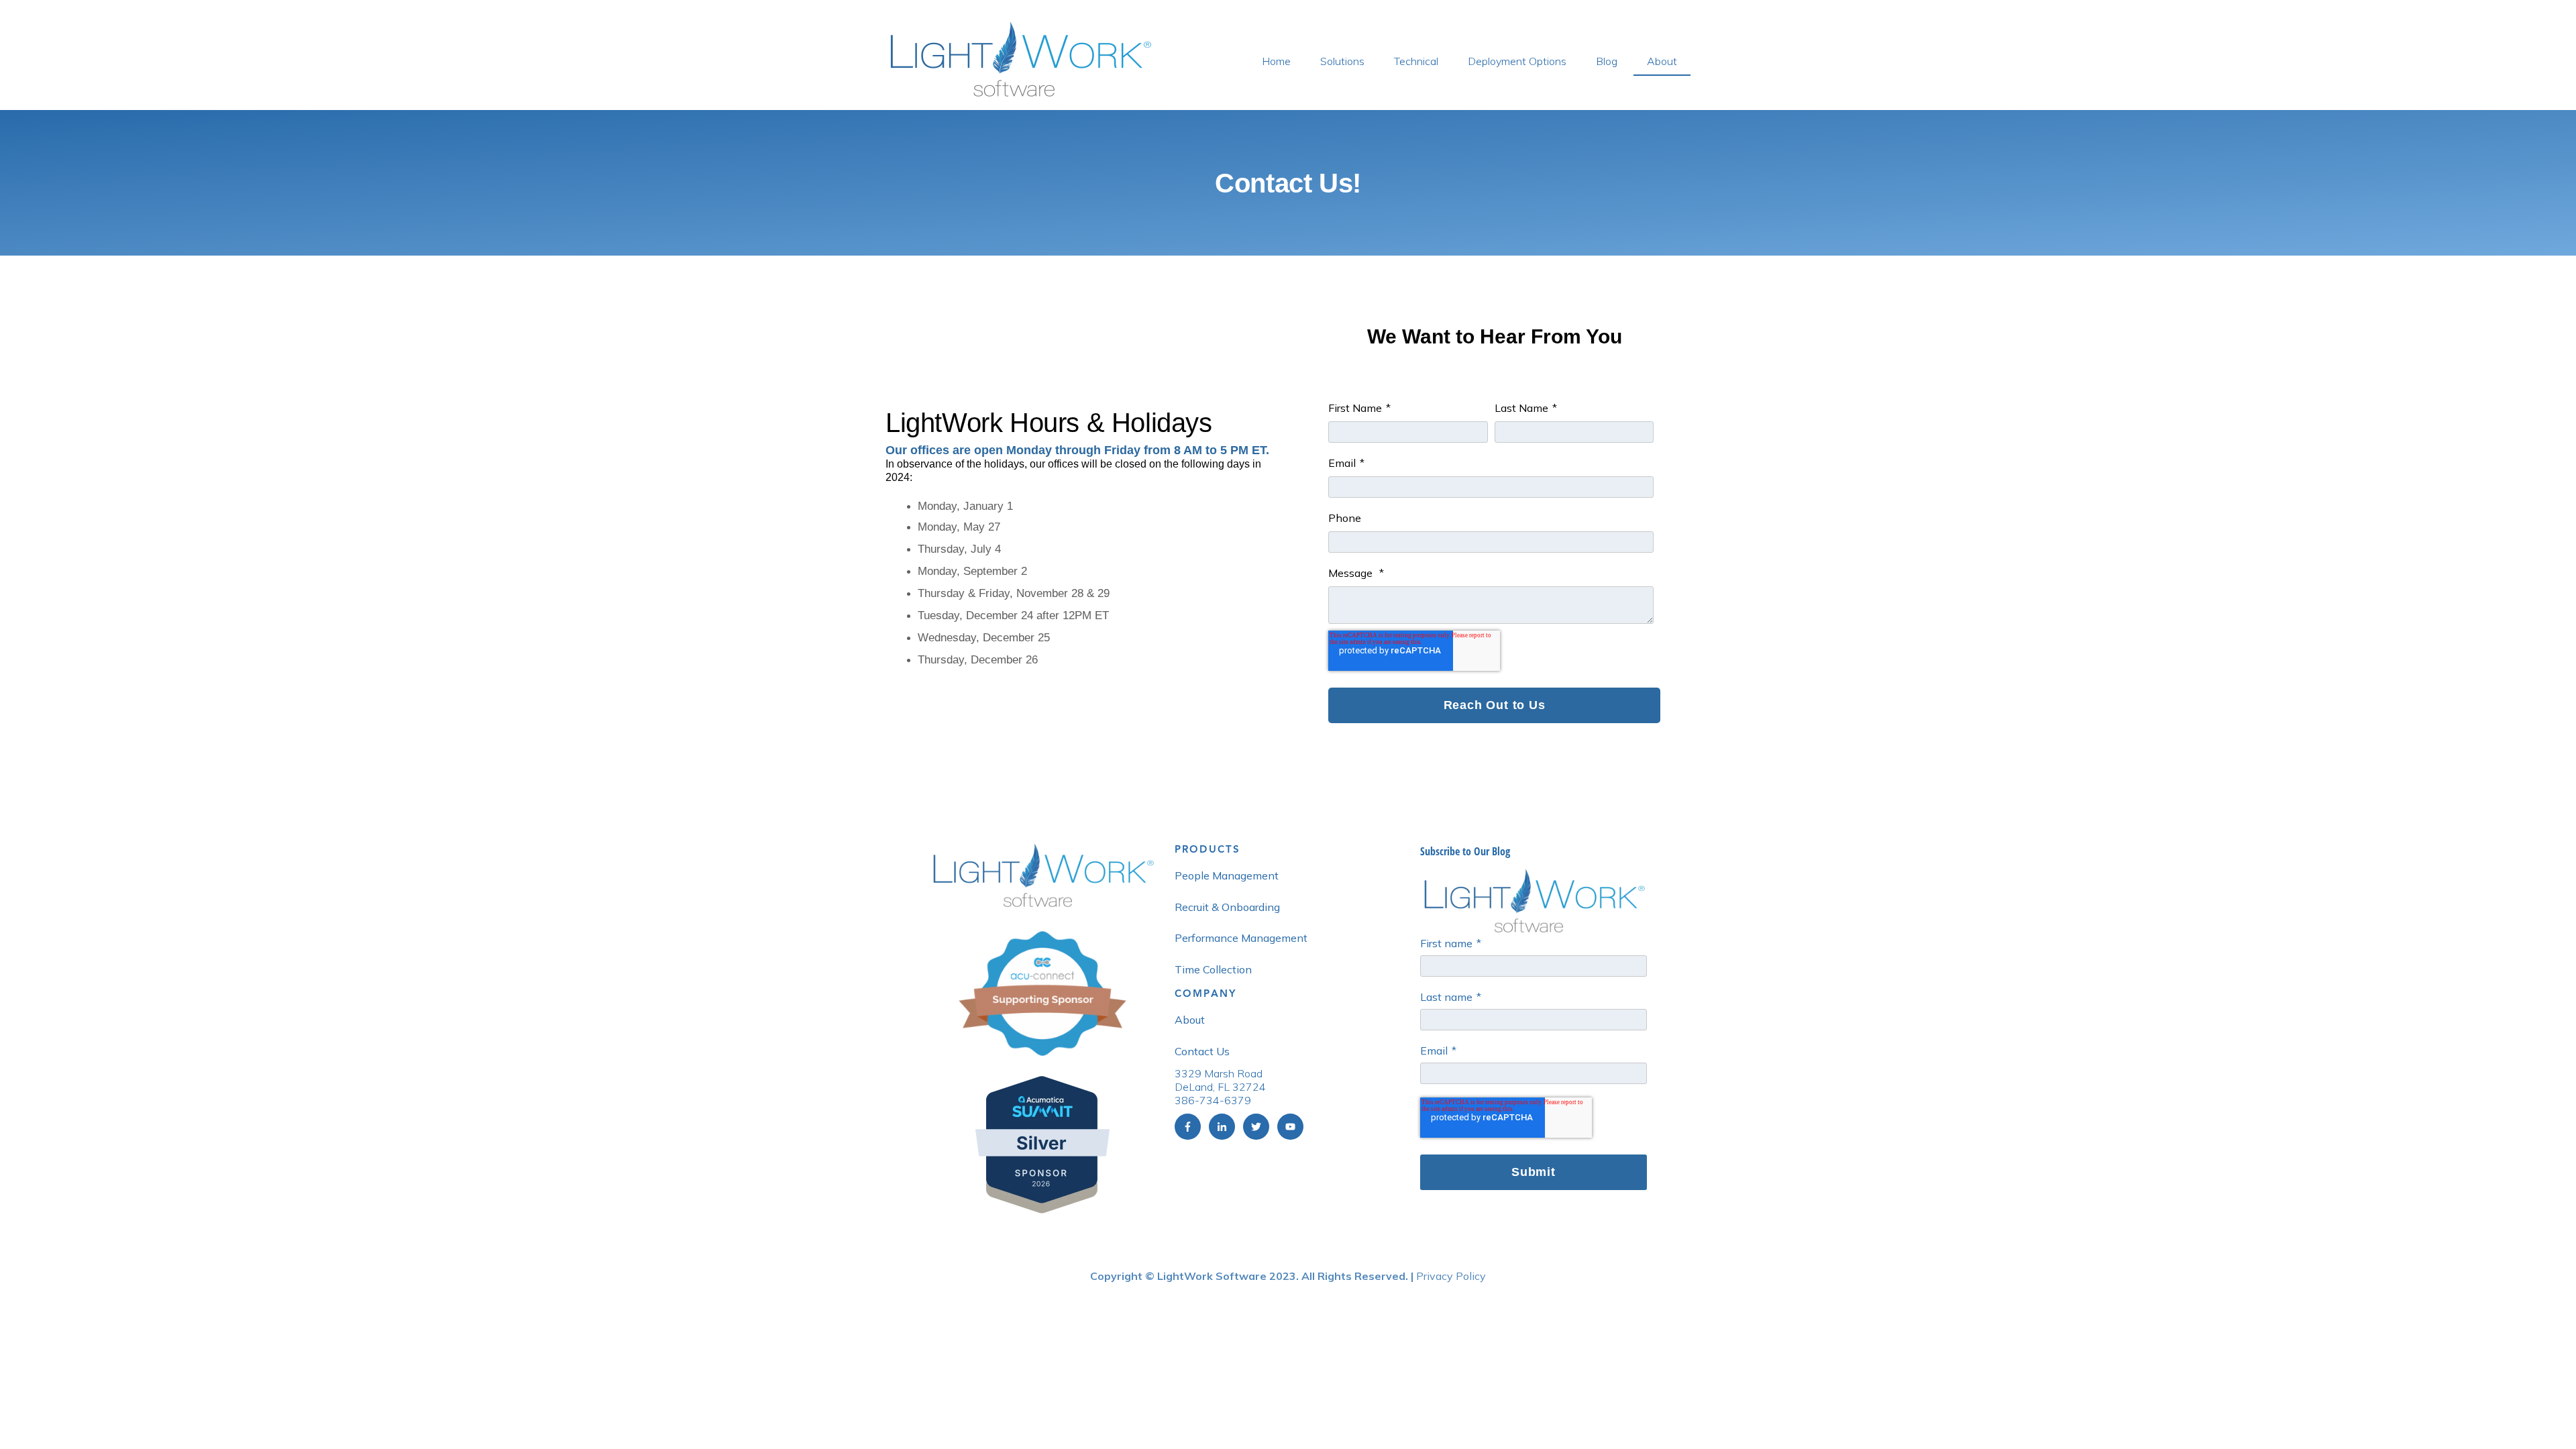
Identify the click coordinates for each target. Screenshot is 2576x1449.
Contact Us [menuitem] (1202, 1051)
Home (1276, 61)
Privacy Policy (1451, 1276)
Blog (1607, 61)
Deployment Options (1517, 61)
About (1662, 61)
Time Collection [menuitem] (1213, 969)
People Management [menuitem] (1227, 875)
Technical (1416, 61)
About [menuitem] (1190, 1020)
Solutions (1342, 61)
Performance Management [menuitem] (1241, 938)
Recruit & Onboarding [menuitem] (1227, 907)
